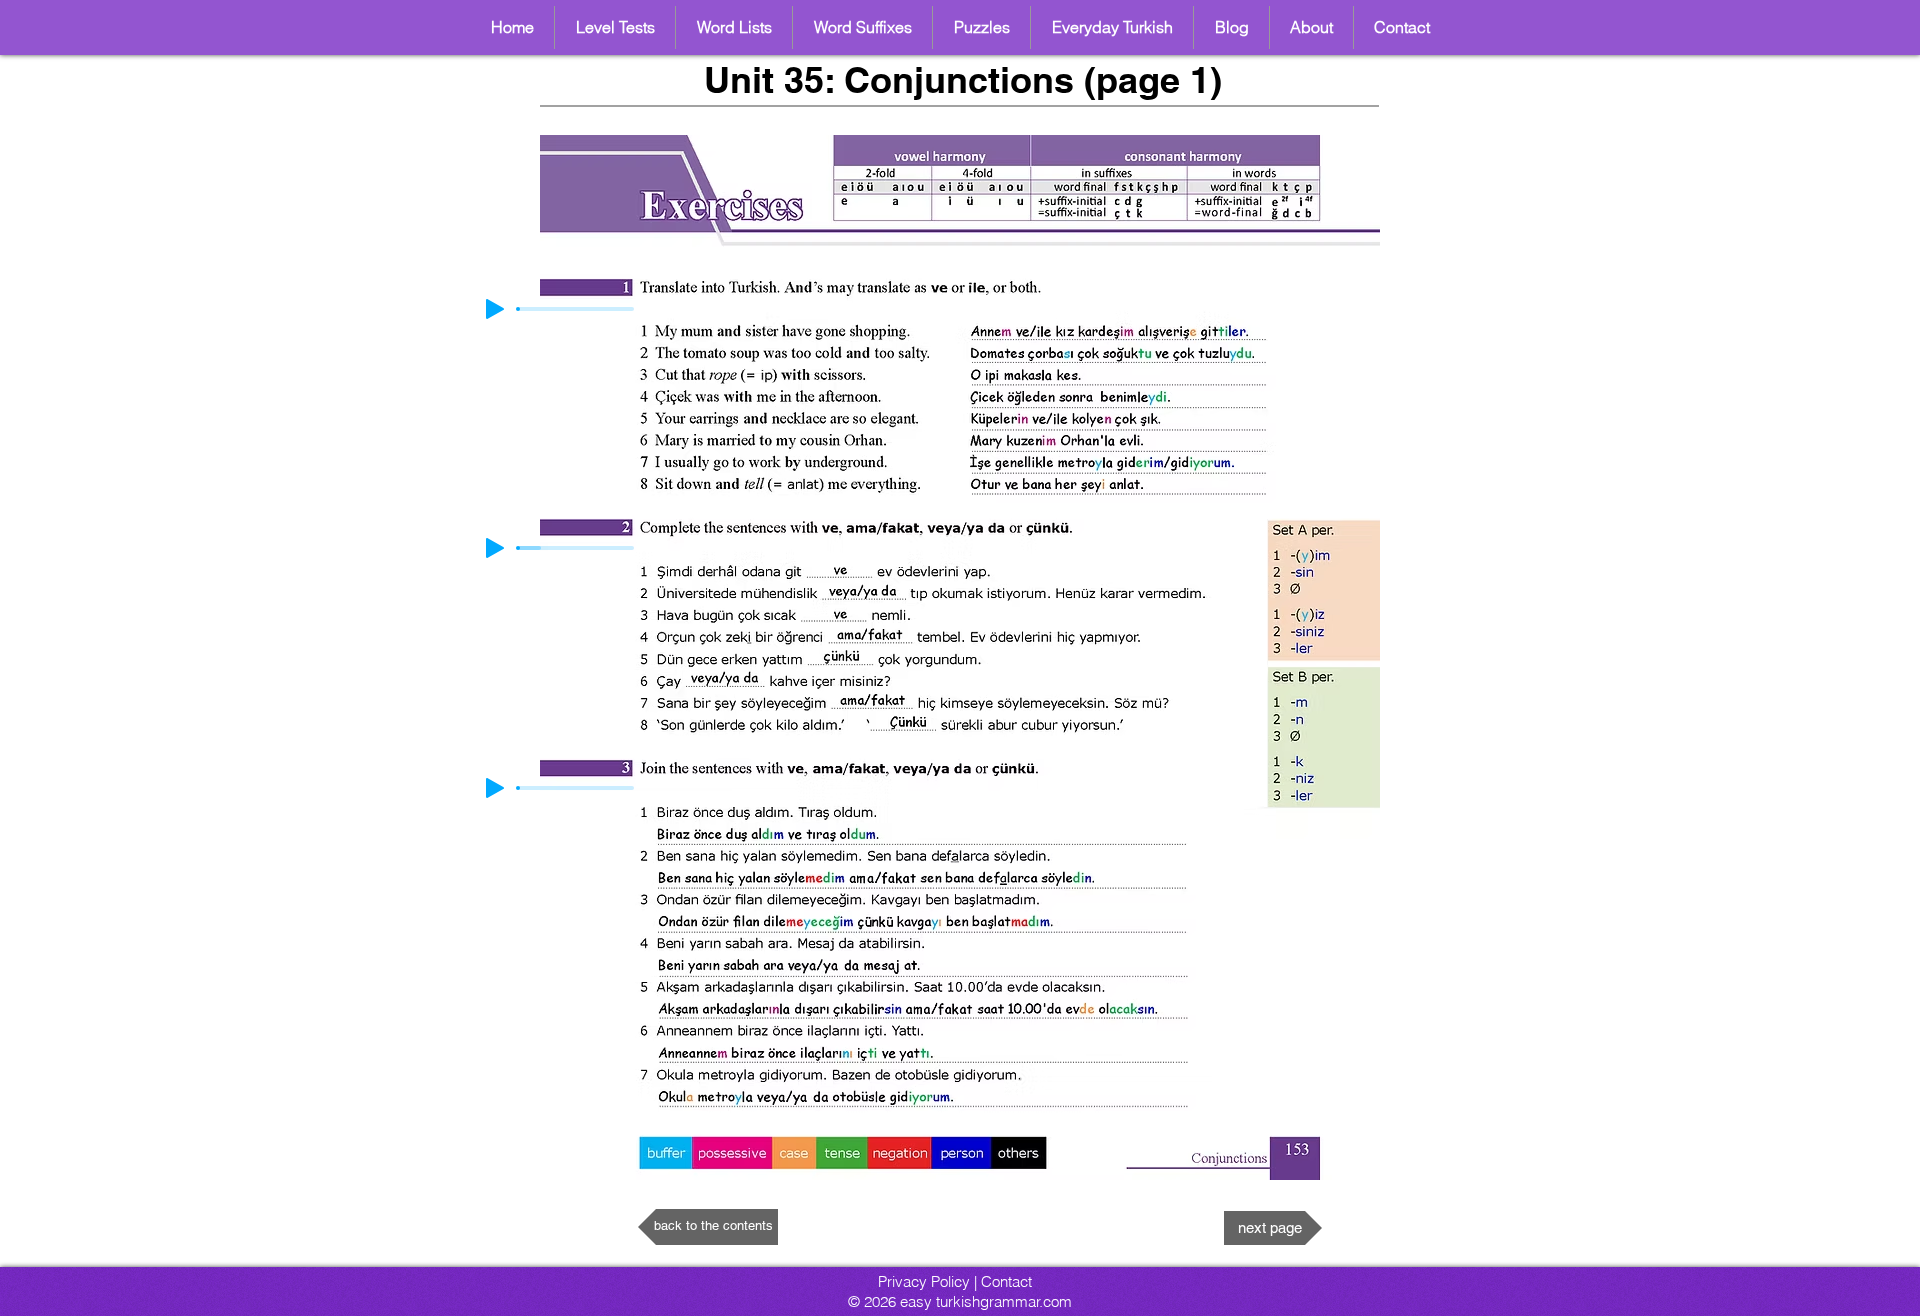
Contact (1006, 1281)
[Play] (495, 548)
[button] (734, 27)
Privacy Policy (924, 1281)
